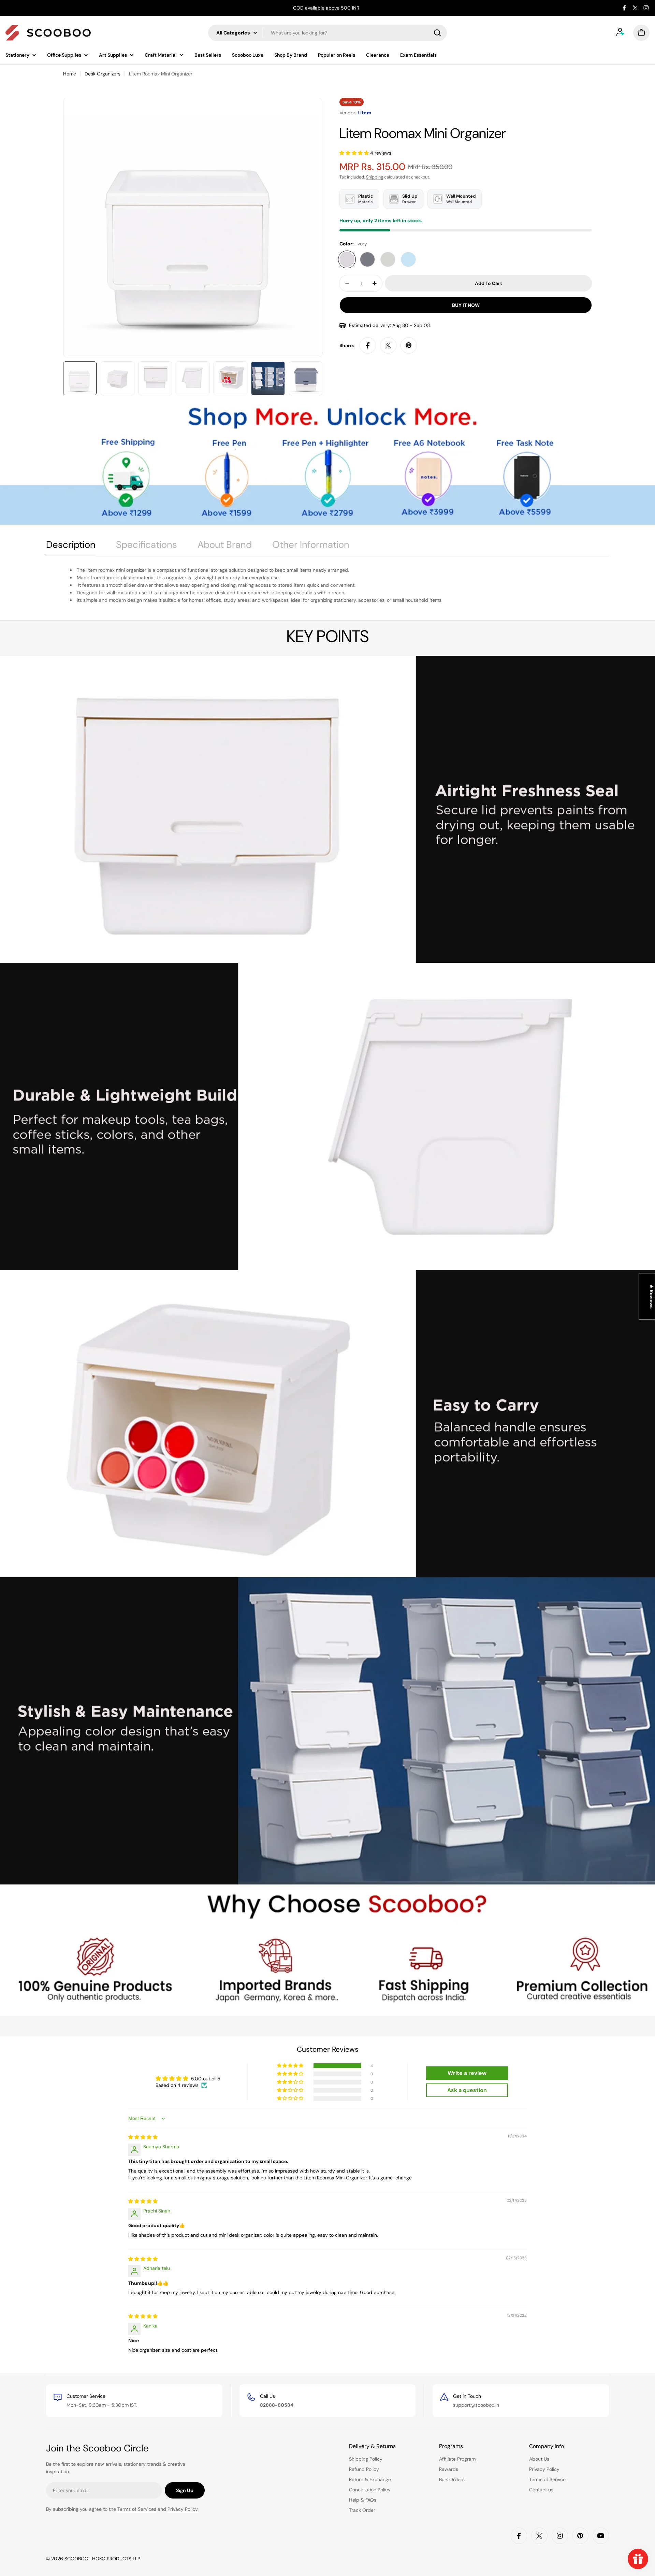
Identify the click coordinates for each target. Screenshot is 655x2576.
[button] (355, 153)
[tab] (71, 547)
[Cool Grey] (388, 259)
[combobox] (327, 33)
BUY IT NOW (466, 305)
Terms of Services (137, 2509)
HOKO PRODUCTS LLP (116, 2559)
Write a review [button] (467, 2073)
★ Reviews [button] (652, 1296)
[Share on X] (388, 345)
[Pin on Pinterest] (409, 345)
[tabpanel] (327, 585)
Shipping (375, 177)
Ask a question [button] (467, 2090)
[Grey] (367, 259)
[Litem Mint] (408, 259)
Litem (364, 113)
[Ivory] (347, 259)
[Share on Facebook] (368, 345)
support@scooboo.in (476, 2405)
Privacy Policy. (183, 2509)
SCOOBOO (77, 2559)
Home (70, 74)
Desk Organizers (103, 74)
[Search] (437, 33)
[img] (143, 2137)
